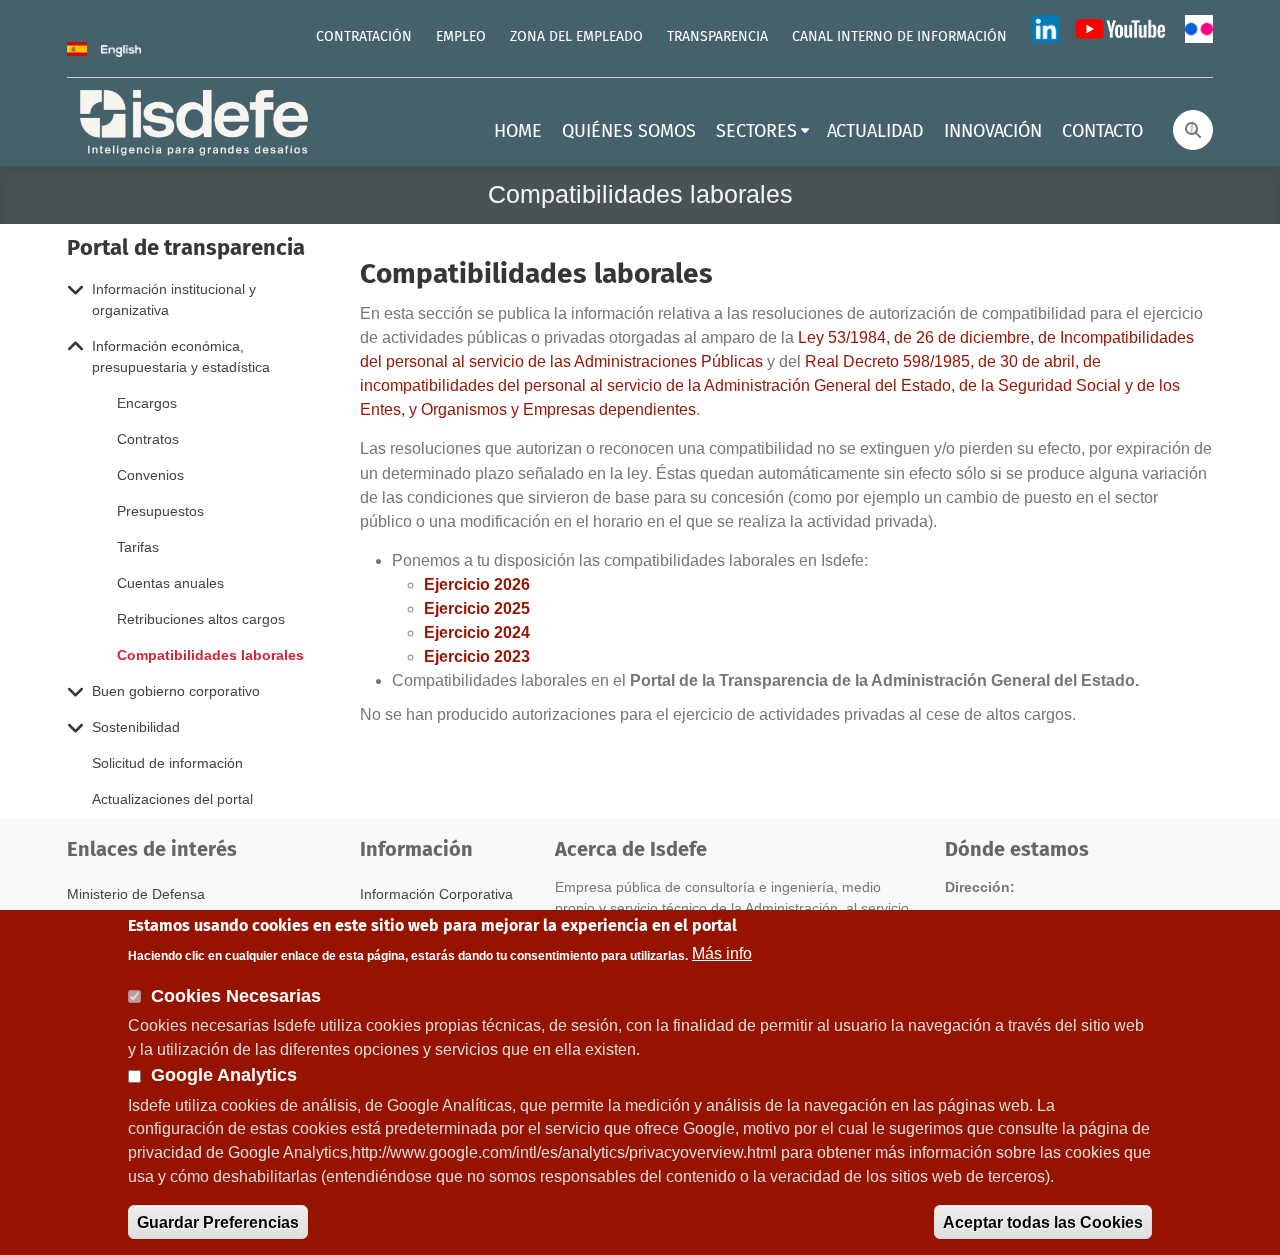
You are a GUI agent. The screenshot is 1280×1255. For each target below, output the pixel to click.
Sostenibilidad (136, 727)
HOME (518, 132)
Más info (722, 953)
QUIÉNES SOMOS (629, 132)
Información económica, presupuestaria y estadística (181, 356)
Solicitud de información (167, 763)
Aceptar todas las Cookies (1043, 1221)
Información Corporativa (436, 894)
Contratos (148, 439)
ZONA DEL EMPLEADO (576, 37)
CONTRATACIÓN (364, 37)
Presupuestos (160, 511)
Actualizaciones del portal (172, 799)
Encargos (147, 403)
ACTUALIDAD (875, 132)
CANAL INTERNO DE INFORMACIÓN (899, 37)
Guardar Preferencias (218, 1221)
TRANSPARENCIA (717, 37)
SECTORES (756, 132)
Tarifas (138, 547)
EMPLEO (461, 37)
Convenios (150, 475)
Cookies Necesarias (236, 995)
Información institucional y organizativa (174, 299)
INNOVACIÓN (993, 132)
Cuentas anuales (170, 583)
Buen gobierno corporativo (176, 691)
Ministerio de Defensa (136, 894)
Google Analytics (224, 1075)
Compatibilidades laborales (210, 655)
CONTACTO (1102, 132)
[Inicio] (196, 120)
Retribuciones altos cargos (201, 619)
